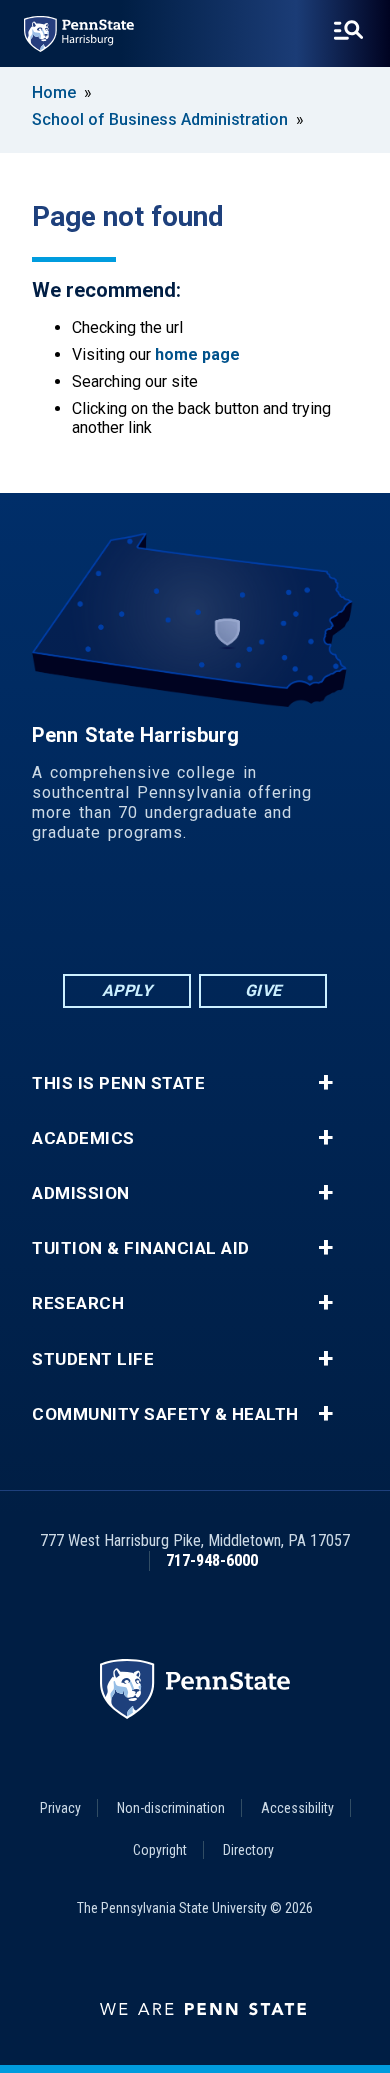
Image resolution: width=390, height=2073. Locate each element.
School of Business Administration (160, 119)
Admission (81, 1193)
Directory (248, 1850)
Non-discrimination (171, 1808)
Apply (127, 990)
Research (78, 1303)
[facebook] (91, 914)
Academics (83, 1138)
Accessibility (297, 1808)
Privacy (60, 1808)
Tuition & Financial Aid (141, 1248)
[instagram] (299, 914)
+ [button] (325, 1083)
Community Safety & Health (165, 1414)
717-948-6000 (212, 1560)
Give (263, 990)
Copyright (160, 1850)
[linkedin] (143, 914)
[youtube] (247, 914)
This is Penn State (118, 1083)
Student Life (93, 1359)
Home (54, 92)
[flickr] (195, 914)
